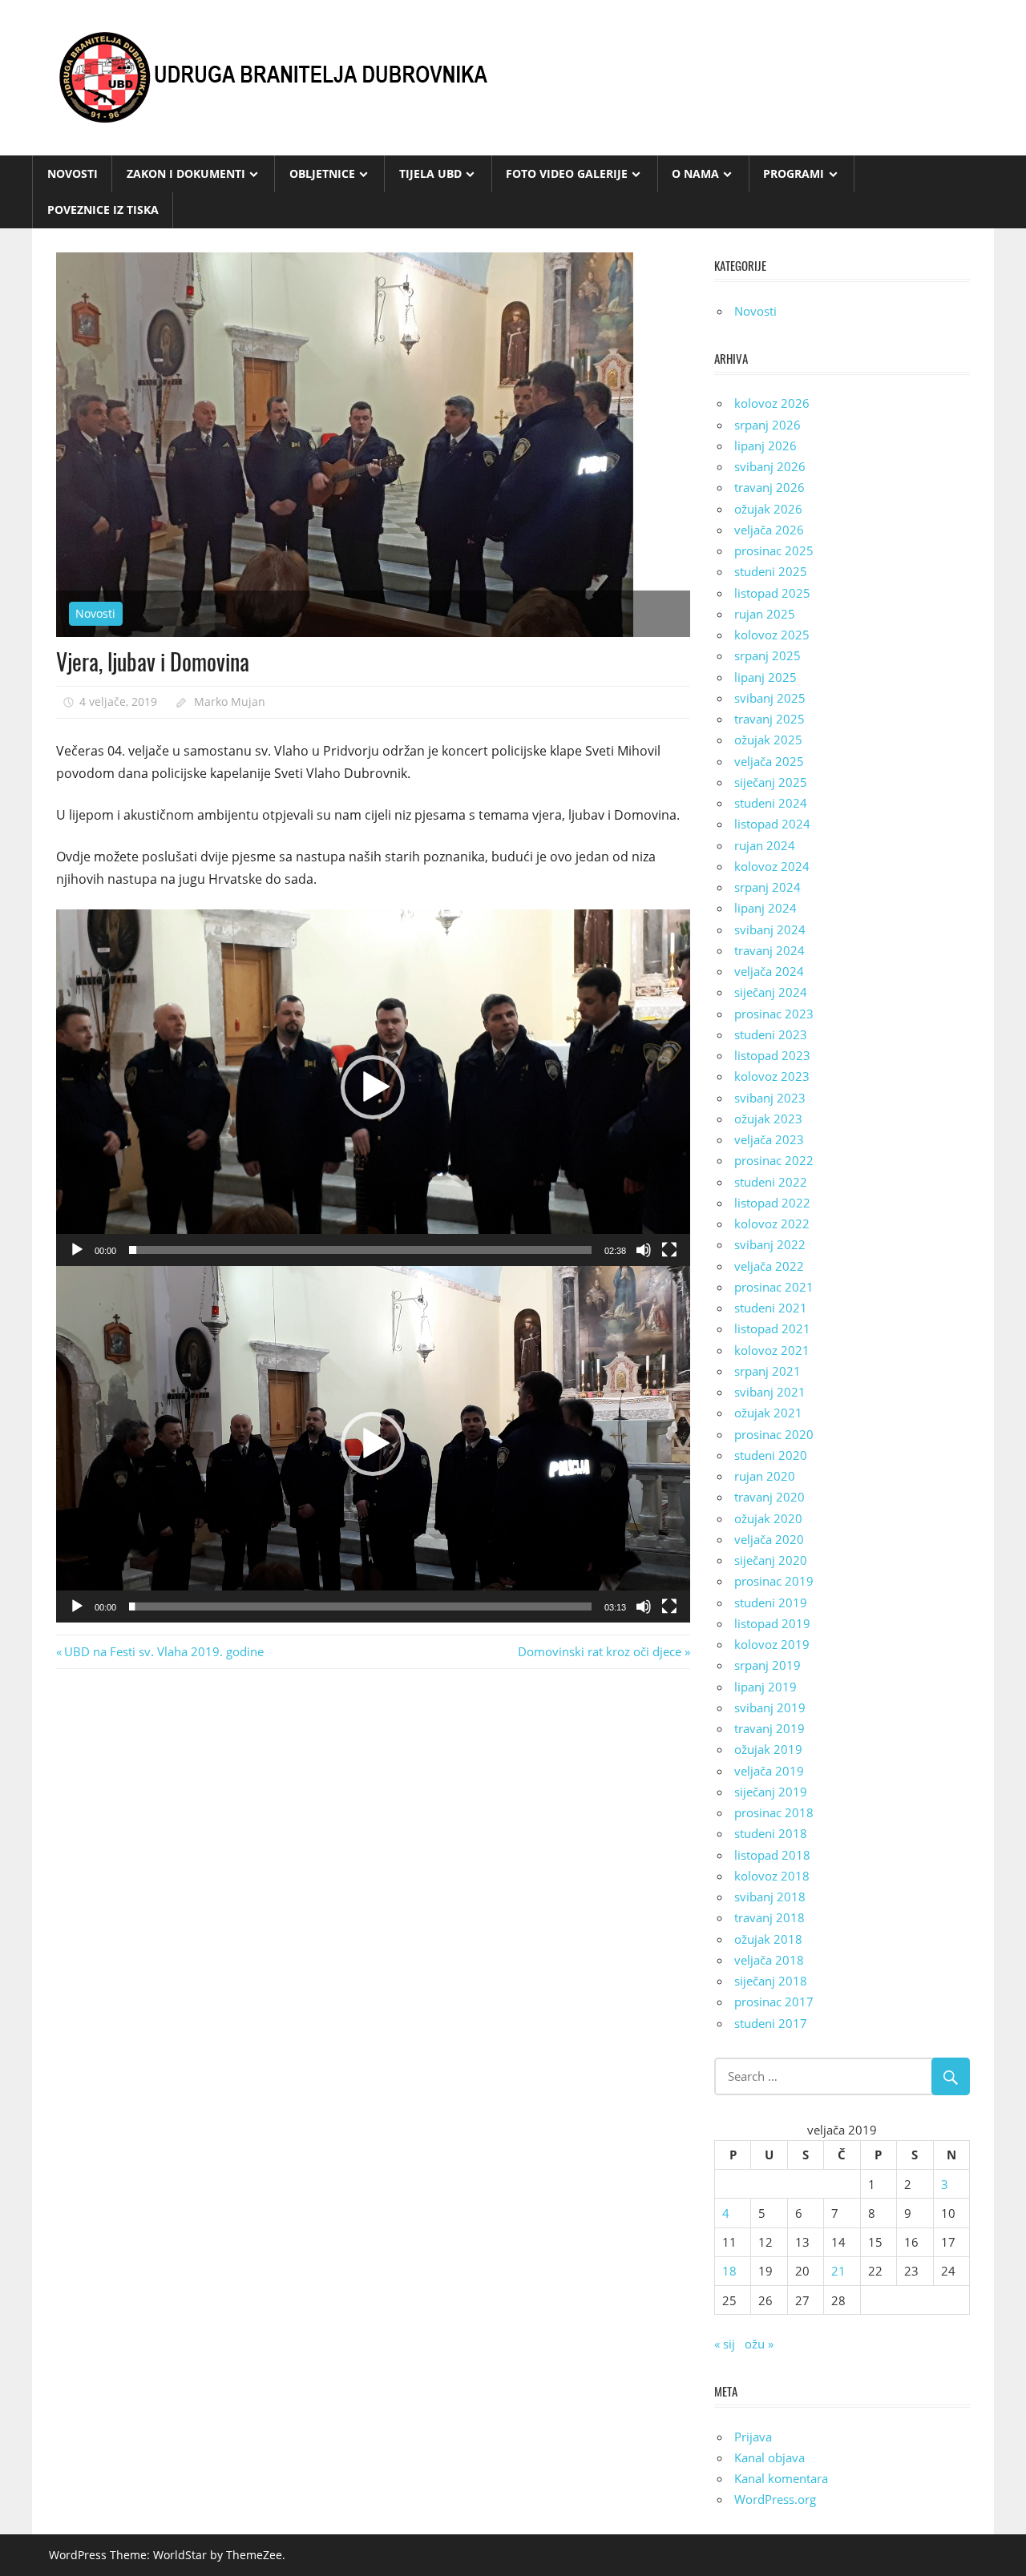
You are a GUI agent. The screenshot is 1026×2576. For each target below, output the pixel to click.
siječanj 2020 (771, 1560)
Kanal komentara (781, 2478)
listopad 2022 (772, 1203)
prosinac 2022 (774, 1160)
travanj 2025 (769, 719)
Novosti (73, 173)
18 (729, 2271)
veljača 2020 (769, 1539)
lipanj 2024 (765, 908)
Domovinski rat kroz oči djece (600, 1651)
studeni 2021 (771, 1308)
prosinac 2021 (774, 1287)
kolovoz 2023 (772, 1076)
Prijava (753, 2437)
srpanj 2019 (767, 1665)
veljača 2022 (769, 1266)
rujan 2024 (765, 845)
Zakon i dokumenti (186, 173)
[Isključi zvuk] (644, 1250)
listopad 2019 (772, 1623)
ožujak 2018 (768, 1939)
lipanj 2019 (765, 1687)
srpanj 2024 (767, 887)
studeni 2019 (771, 1602)
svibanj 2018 (770, 1897)
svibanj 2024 (770, 929)
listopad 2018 (772, 1855)
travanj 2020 (769, 1497)
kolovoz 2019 (772, 1644)
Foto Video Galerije (567, 173)
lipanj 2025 (765, 677)
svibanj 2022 (770, 1244)
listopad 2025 (772, 593)
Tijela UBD (430, 173)
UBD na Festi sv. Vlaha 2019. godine (164, 1651)
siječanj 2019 (771, 1792)
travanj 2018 (769, 1917)
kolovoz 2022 (772, 1223)
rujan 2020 (765, 1476)
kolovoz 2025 (772, 635)
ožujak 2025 (768, 740)
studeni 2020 (771, 1455)
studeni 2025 (771, 571)
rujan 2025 (765, 614)
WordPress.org (775, 2499)
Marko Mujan (230, 701)
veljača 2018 (769, 1960)
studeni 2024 (771, 803)
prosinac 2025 (774, 550)
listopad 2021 (772, 1328)
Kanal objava (769, 2457)
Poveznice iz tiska (103, 210)
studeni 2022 (771, 1182)
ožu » (759, 2344)
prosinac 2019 (774, 1581)
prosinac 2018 (774, 1812)
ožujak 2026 (768, 509)
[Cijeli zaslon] (669, 1250)
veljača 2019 (769, 1771)
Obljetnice (322, 173)
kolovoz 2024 (772, 866)
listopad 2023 (772, 1055)
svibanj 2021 (770, 1392)
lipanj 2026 (765, 445)
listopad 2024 (772, 824)
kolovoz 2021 (772, 1350)
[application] (373, 1088)
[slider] (360, 1250)
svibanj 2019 (770, 1707)
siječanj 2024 (771, 992)
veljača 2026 (769, 530)
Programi (794, 173)
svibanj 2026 (770, 466)
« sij (725, 2344)
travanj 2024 (769, 950)
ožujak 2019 (768, 1749)
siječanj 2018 (771, 1981)
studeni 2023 (771, 1034)
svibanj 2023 (770, 1098)
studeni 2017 (771, 2023)
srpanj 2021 (767, 1371)
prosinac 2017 (774, 2002)
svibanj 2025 (770, 698)
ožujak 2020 (768, 1518)
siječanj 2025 (771, 782)
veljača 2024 (769, 971)
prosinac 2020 (774, 1434)
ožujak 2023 (768, 1119)
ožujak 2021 (768, 1413)
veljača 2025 (769, 761)
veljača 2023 (769, 1139)
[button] (373, 1087)
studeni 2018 (771, 1833)
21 (838, 2271)
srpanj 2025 (767, 655)
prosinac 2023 (774, 1014)
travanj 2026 (769, 487)
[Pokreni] (77, 1250)
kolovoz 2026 (772, 403)
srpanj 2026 (767, 425)
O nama (695, 173)
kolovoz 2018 (772, 1876)
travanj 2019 (769, 1728)
